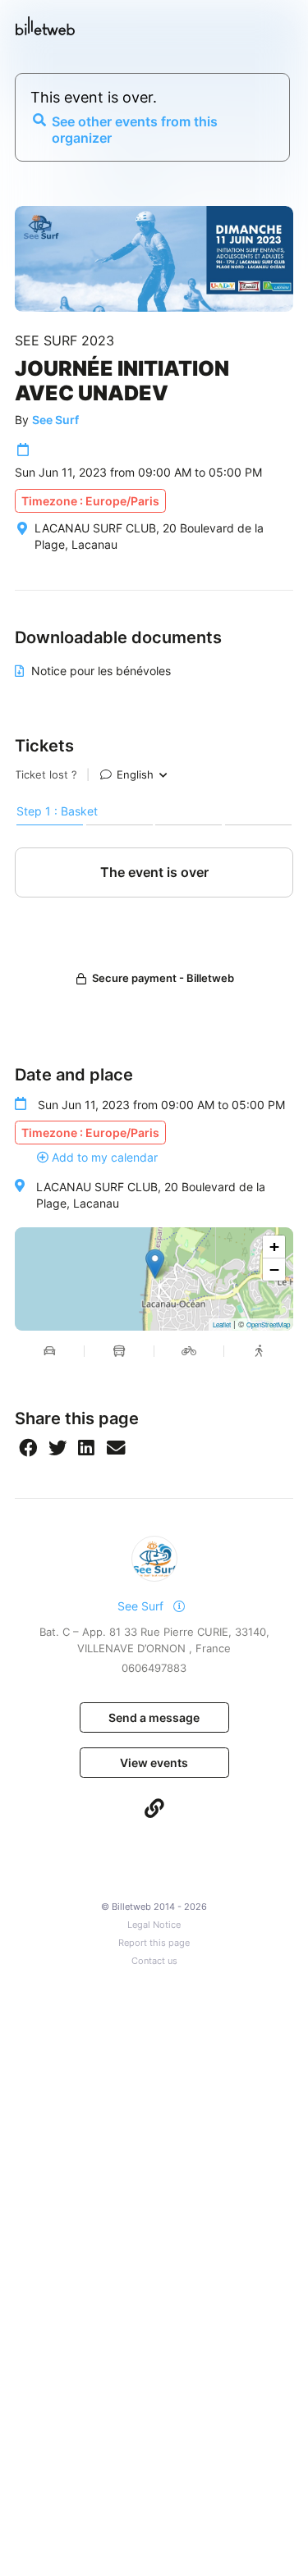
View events (154, 1763)
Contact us (154, 1961)
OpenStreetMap (268, 1325)
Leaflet (222, 1325)
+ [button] (274, 1247)
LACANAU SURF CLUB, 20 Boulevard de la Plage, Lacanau (151, 1195)
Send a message (154, 1717)
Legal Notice (154, 1925)
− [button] (274, 1270)
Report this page (154, 1943)
